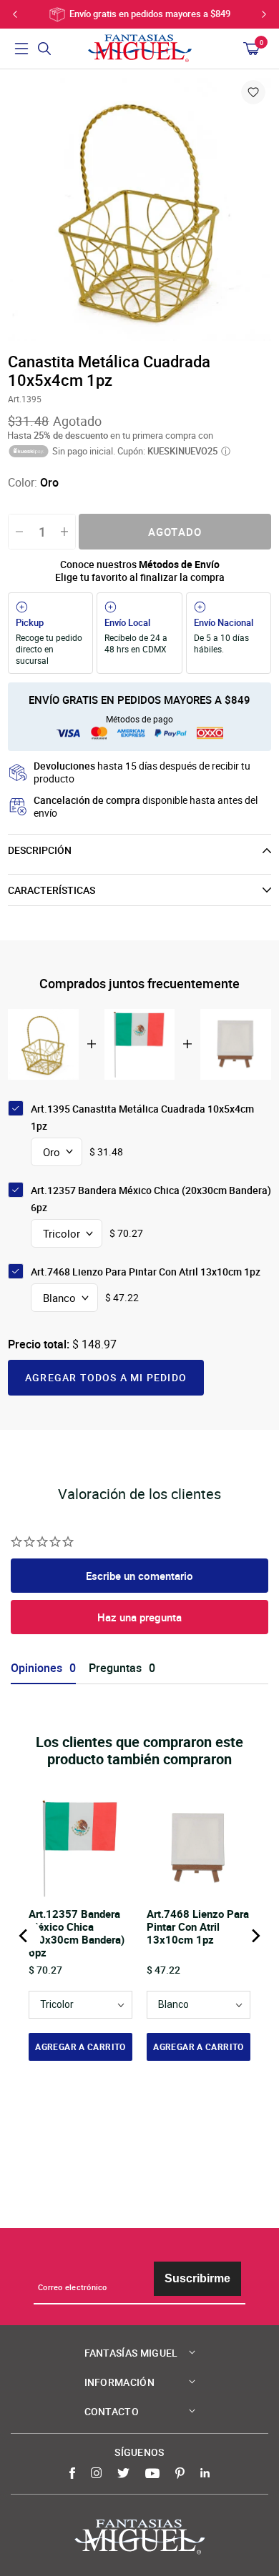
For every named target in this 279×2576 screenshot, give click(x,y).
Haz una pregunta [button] (139, 1617)
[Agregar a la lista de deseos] (253, 92)
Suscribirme (197, 2278)
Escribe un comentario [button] (139, 1576)
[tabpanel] (139, 209)
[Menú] (21, 49)
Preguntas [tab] (115, 1668)
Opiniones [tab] (36, 1668)
